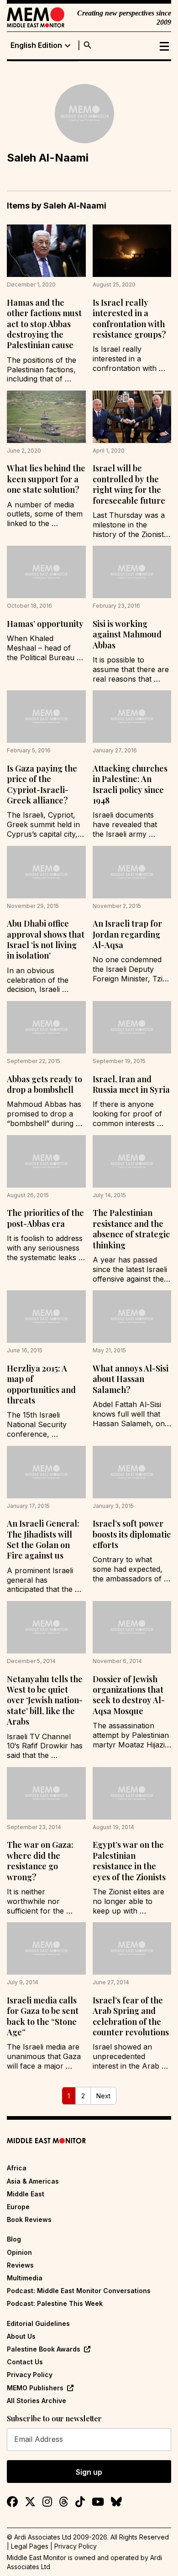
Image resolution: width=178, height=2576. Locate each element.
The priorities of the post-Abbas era (45, 1218)
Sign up (89, 2472)
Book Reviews (29, 2219)
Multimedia (25, 2278)
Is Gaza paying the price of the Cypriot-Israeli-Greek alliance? (42, 784)
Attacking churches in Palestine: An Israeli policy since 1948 (130, 784)
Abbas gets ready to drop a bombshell (44, 1084)
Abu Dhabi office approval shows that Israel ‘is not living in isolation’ (46, 939)
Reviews (20, 2265)
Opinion (19, 2252)
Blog (14, 2239)
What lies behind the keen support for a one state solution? (46, 479)
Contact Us (25, 2362)
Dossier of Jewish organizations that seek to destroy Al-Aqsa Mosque (129, 1695)
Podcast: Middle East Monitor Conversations (79, 2291)
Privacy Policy (30, 2375)
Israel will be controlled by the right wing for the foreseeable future (129, 484)
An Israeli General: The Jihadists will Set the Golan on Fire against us (43, 1539)
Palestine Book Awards (44, 2349)
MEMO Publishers (35, 2388)
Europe (18, 2207)
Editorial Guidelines (38, 2323)
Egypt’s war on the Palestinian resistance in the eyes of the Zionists (129, 1861)
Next (103, 2096)
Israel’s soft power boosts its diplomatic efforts (132, 1534)
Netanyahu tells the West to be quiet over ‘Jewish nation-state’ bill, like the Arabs (45, 1700)
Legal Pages (30, 2546)
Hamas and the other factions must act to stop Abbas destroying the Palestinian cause (44, 324)
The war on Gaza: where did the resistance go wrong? (40, 1861)
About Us (21, 2336)
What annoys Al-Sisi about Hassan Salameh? (131, 1379)
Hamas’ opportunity (45, 624)
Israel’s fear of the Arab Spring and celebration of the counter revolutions (131, 2016)
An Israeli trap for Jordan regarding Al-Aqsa (127, 934)
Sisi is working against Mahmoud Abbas (127, 634)
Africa (17, 2168)
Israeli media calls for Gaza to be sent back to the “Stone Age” (43, 2016)
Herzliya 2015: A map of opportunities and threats (41, 1384)
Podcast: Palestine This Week (55, 2303)
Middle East (26, 2194)
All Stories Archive (37, 2401)
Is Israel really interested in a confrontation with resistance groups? (129, 318)
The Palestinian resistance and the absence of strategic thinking (131, 1229)
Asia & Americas (33, 2181)
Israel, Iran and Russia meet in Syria (131, 1084)
